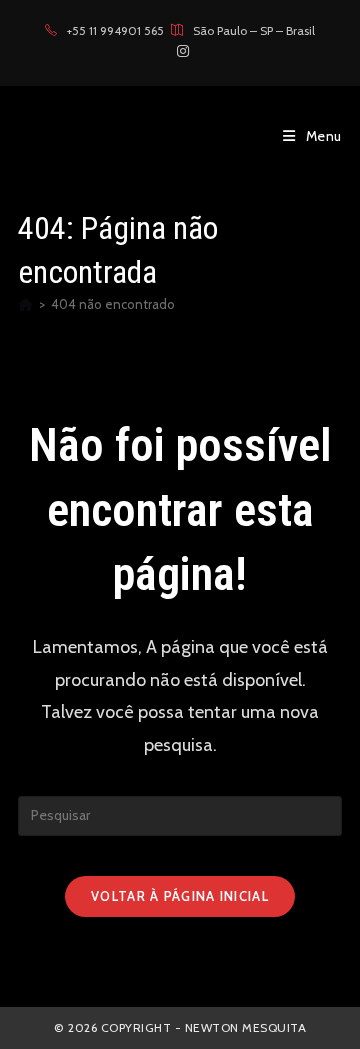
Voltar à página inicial (180, 896)
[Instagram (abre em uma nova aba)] (180, 51)
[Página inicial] (25, 304)
